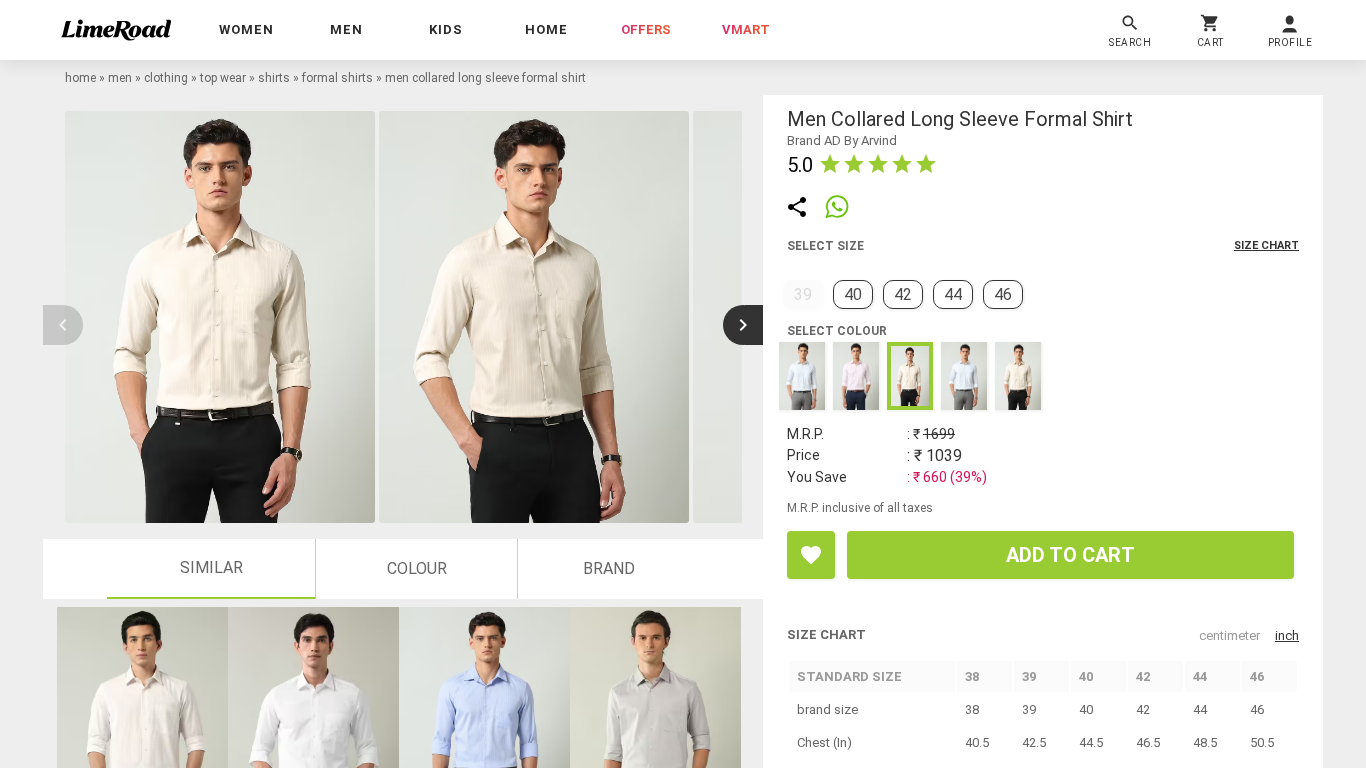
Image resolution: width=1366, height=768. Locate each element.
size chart (1266, 245)
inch (1287, 635)
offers (646, 29)
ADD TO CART (1070, 555)
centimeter (1229, 635)
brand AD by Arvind (842, 140)
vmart (746, 29)
